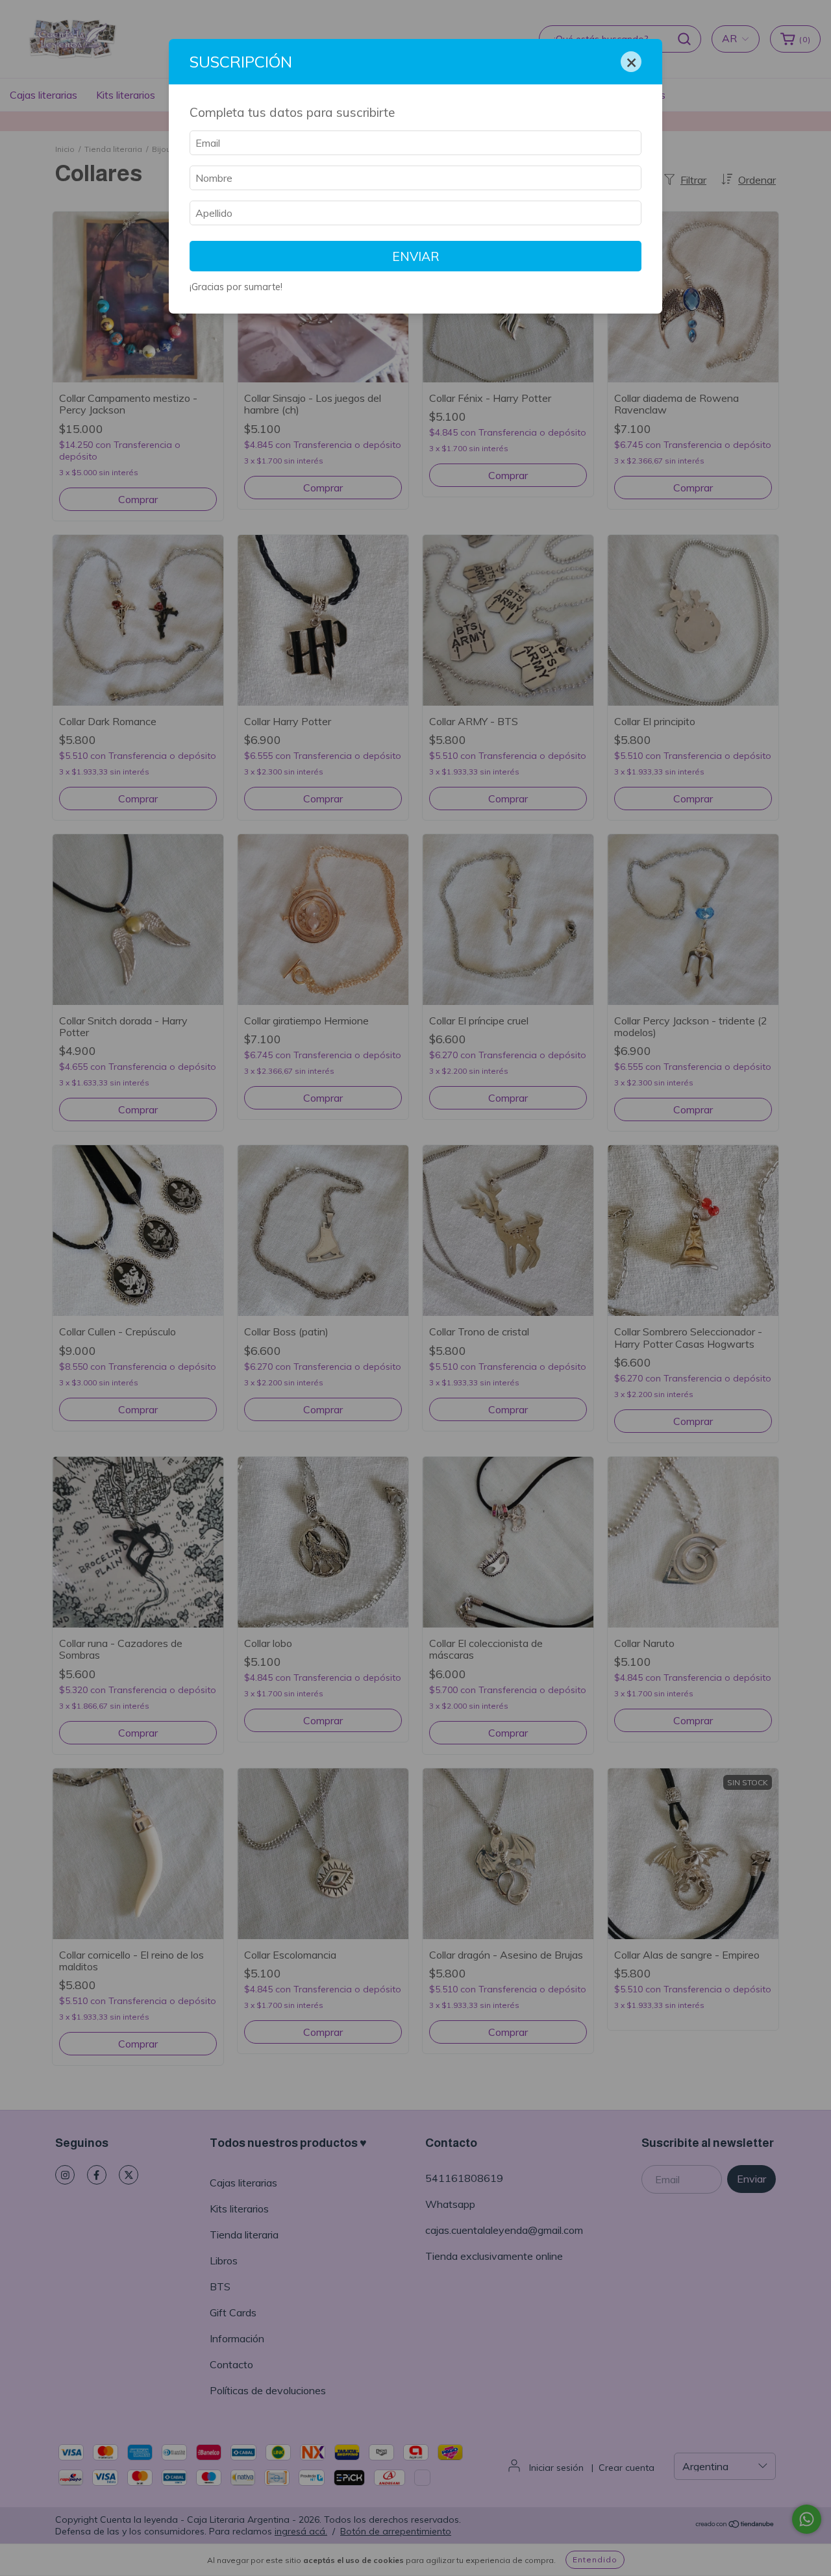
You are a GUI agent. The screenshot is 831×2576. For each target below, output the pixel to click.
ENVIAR (416, 256)
